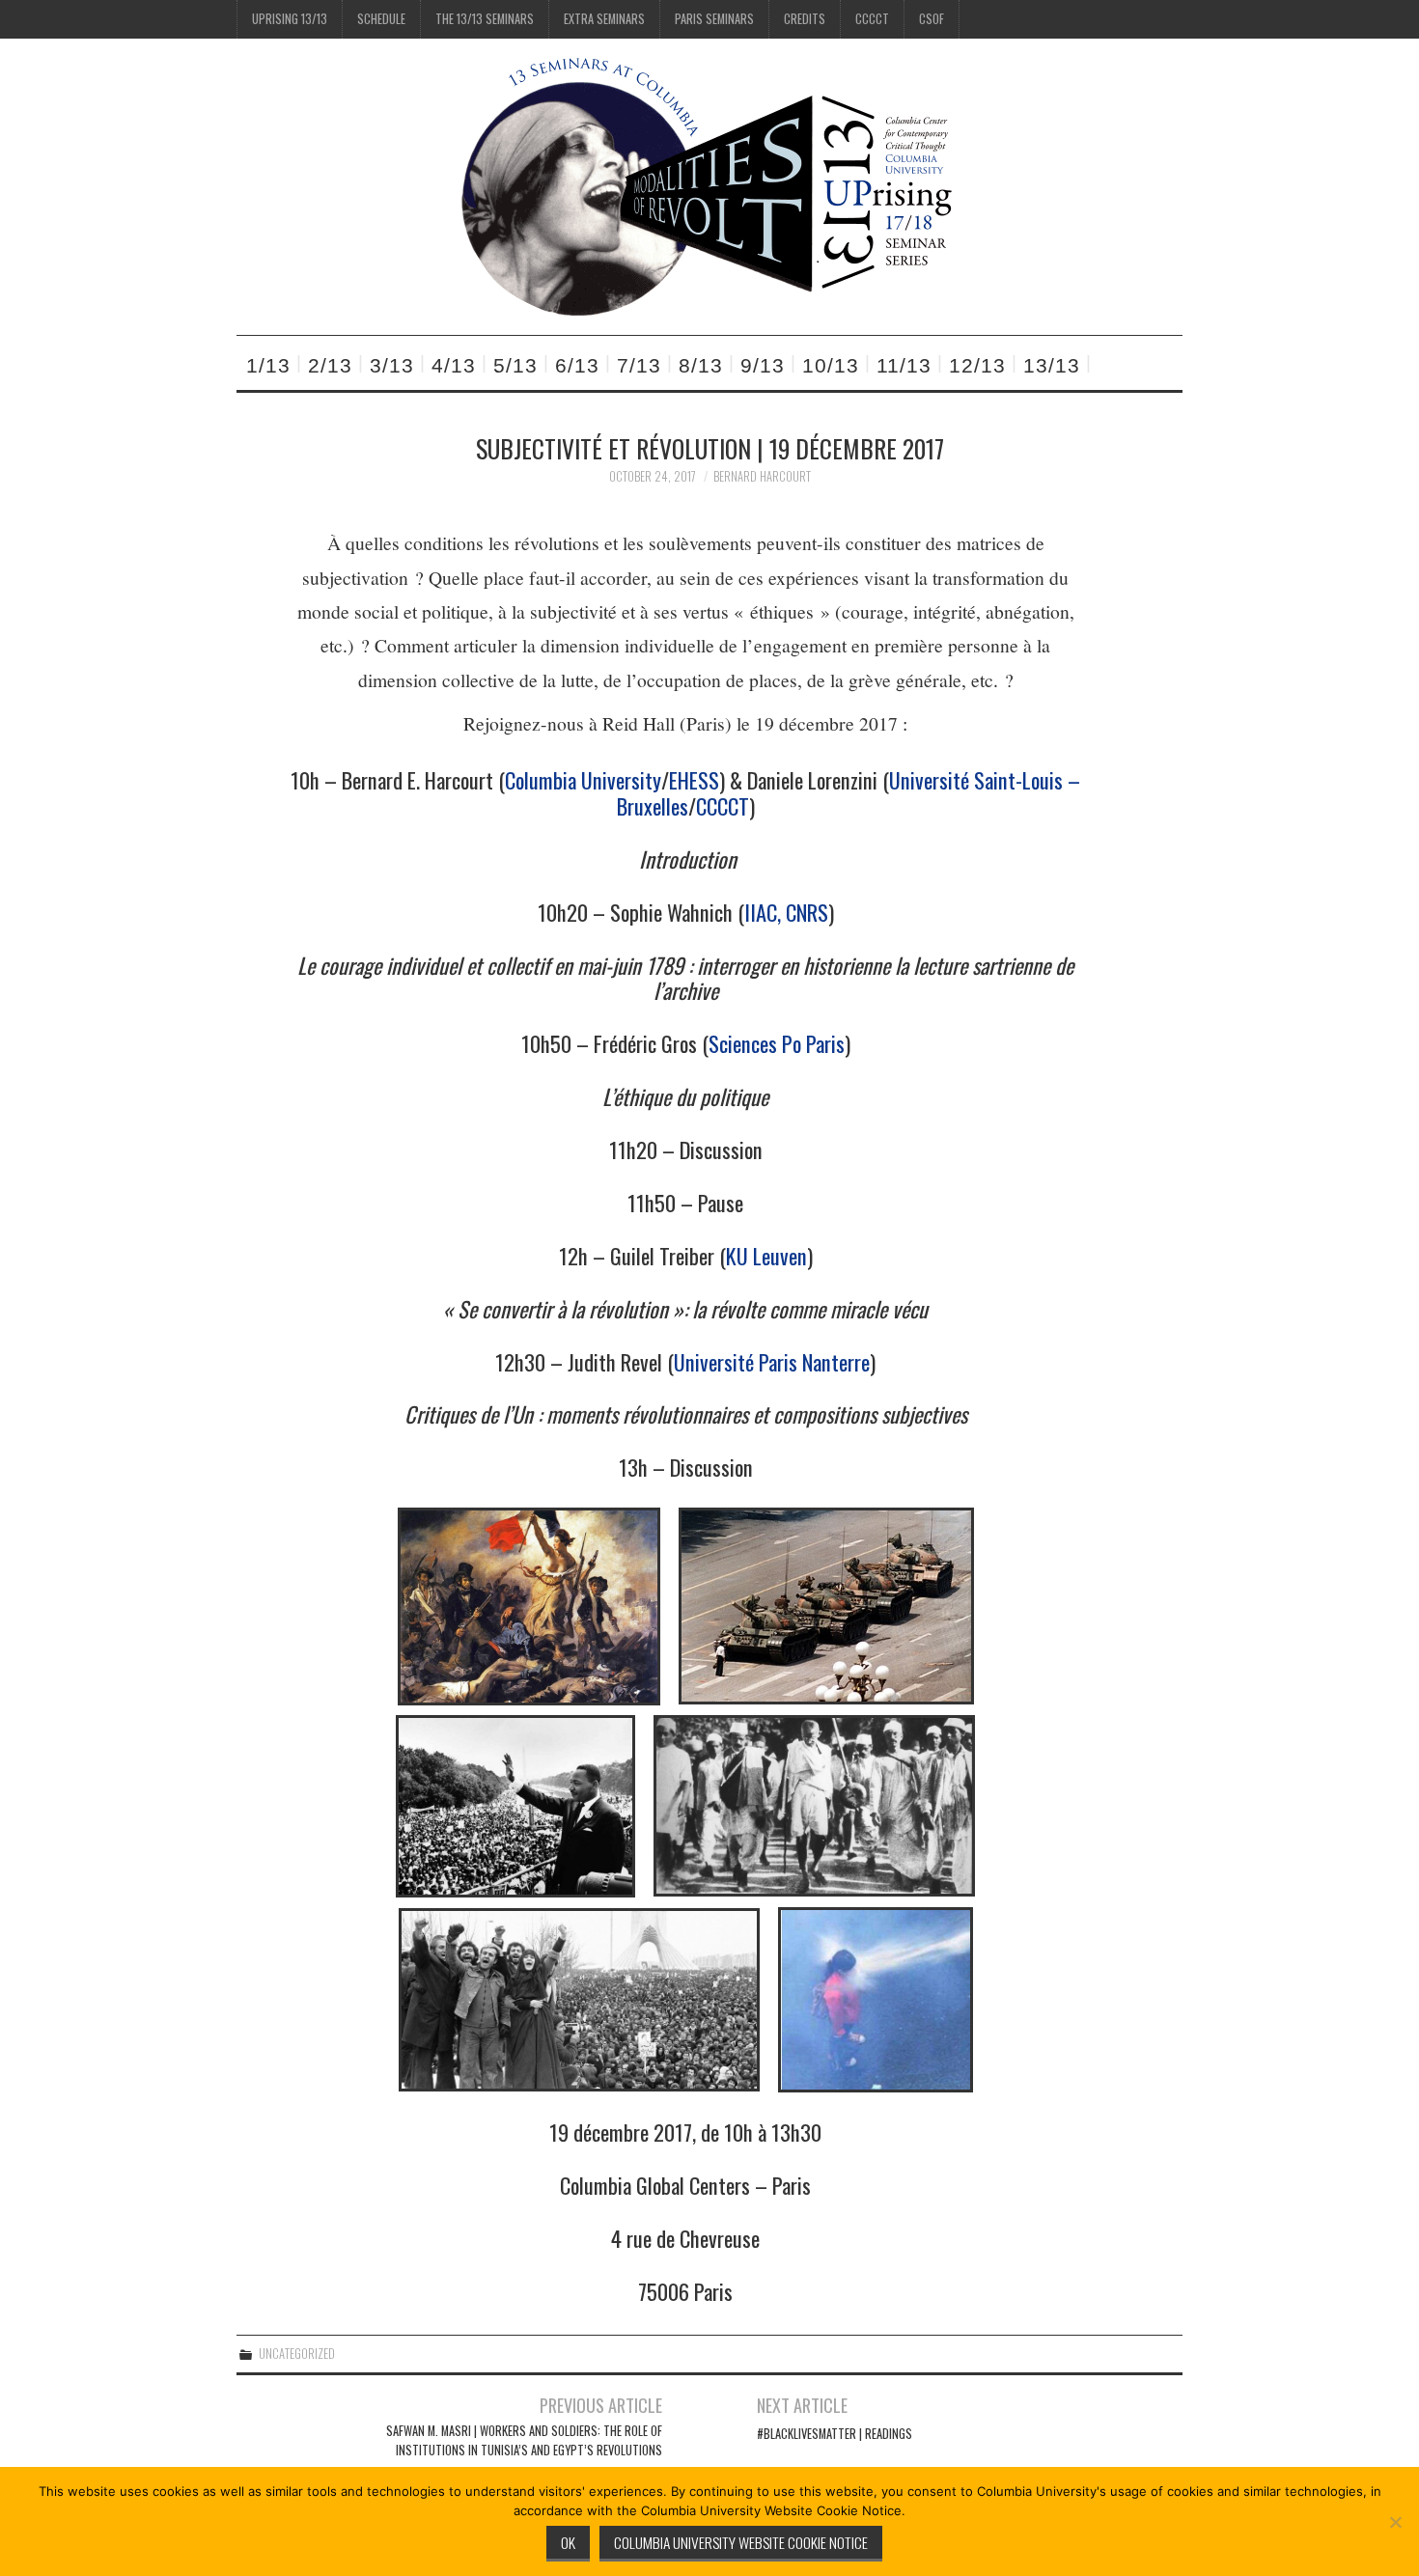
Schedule (381, 19)
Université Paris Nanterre (772, 1361)
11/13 (904, 365)
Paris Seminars (714, 19)
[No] (1395, 2522)
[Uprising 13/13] (709, 185)
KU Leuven (766, 1255)
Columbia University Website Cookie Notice (741, 2542)
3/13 (392, 365)
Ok (568, 2542)
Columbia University (583, 779)
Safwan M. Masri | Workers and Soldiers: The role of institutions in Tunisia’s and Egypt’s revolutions (524, 2440)
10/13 (831, 365)
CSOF (932, 19)
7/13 (639, 365)
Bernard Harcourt (762, 476)
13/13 (1052, 365)
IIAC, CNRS (786, 912)
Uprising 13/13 (290, 19)
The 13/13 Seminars (485, 19)
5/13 (515, 365)
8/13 (701, 365)
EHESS (694, 779)
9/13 (763, 365)
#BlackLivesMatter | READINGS (835, 2434)
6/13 (577, 365)
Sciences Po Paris (777, 1043)
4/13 (454, 365)
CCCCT (872, 19)
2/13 (330, 365)
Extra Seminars (604, 19)
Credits (805, 19)
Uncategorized (297, 2354)
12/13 (977, 365)
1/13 (268, 365)
